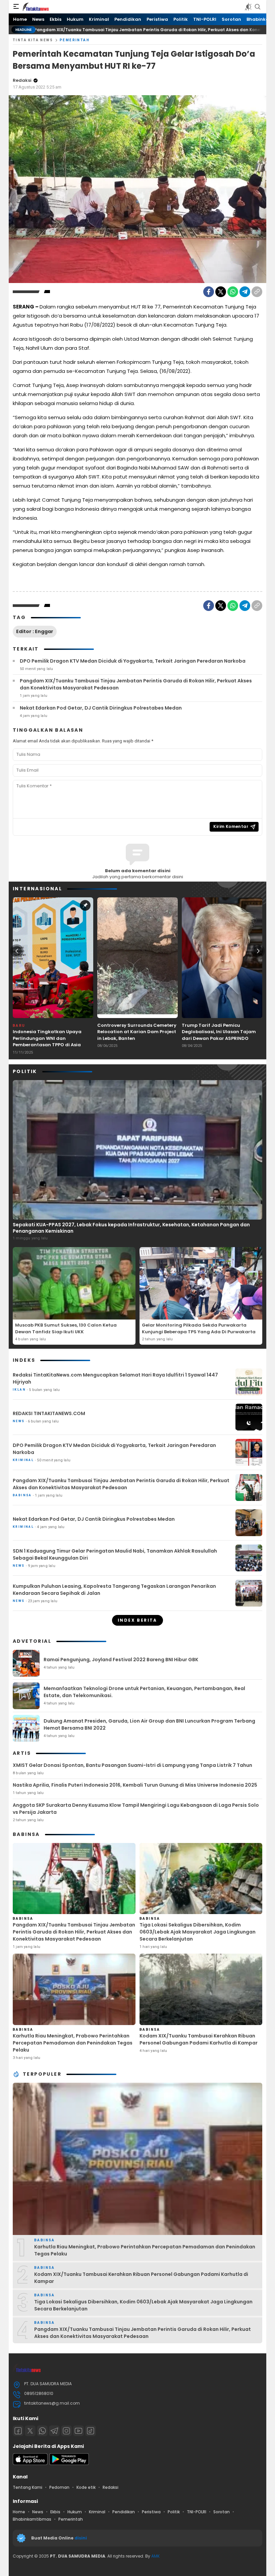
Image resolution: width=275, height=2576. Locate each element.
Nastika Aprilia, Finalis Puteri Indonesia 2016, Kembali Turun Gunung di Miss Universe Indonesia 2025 (135, 1785)
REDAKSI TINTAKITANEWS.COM (49, 1413)
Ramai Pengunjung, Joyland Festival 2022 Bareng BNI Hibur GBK (121, 1660)
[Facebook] (209, 292)
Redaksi (22, 80)
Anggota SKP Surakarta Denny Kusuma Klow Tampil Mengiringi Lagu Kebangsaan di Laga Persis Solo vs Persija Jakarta (136, 1809)
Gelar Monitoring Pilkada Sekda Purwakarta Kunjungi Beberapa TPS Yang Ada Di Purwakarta (199, 1328)
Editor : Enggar (35, 631)
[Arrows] (17, 951)
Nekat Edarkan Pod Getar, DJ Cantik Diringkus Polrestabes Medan (101, 708)
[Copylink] (257, 292)
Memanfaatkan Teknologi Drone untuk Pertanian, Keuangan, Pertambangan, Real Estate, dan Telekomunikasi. (144, 1692)
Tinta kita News (33, 40)
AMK (155, 2556)
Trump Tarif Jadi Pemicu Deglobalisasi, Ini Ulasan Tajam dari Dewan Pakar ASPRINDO (219, 1032)
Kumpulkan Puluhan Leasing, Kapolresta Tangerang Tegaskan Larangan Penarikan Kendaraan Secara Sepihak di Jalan (114, 1590)
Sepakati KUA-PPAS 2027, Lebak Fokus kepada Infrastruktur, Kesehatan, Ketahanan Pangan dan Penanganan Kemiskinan (131, 1228)
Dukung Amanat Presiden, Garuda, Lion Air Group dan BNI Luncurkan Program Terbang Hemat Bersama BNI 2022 (149, 1724)
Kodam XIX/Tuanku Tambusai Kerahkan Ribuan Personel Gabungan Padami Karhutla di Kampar (199, 2039)
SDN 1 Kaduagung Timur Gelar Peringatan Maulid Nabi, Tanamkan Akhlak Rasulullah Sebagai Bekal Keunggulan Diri (115, 1554)
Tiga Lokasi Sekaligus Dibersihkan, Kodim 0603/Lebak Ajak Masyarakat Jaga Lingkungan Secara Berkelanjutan (198, 1932)
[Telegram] (245, 292)
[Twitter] (221, 292)
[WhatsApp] (233, 292)
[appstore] (30, 2463)
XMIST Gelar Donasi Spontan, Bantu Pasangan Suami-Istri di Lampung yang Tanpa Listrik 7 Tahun (132, 1765)
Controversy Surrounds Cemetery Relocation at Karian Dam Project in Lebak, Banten (137, 1032)
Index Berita (137, 1620)
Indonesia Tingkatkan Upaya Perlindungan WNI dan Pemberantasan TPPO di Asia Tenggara (47, 1042)
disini (81, 2538)
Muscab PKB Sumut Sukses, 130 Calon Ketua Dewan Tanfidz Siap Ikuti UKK (66, 1328)
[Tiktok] (91, 2431)
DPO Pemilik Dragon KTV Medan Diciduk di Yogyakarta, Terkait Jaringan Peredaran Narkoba (133, 661)
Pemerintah (75, 40)
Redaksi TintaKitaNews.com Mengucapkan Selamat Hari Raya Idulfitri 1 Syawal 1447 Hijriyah (115, 1378)
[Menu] (16, 7)
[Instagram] (66, 2431)
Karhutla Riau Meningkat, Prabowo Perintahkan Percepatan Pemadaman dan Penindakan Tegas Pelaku (73, 2043)
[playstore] (69, 2463)
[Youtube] (78, 2431)
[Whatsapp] (42, 2431)
